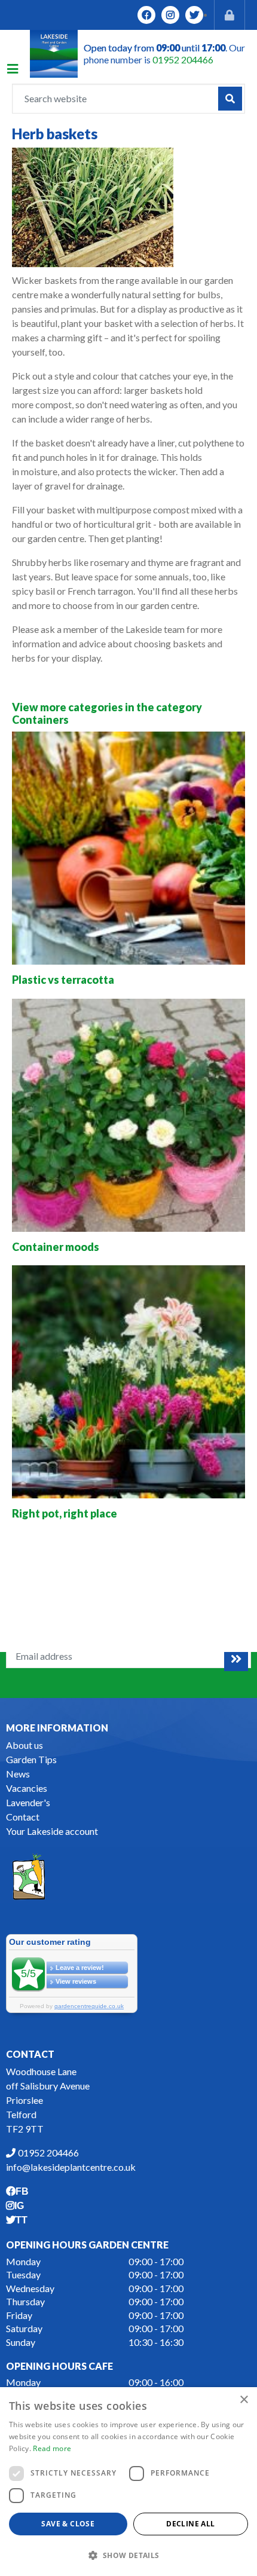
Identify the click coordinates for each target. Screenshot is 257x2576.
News (18, 1774)
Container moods (56, 1247)
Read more (52, 2448)
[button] (128, 2555)
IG (170, 15)
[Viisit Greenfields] (29, 1875)
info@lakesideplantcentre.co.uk (71, 2167)
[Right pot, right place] (128, 1382)
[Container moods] (128, 1115)
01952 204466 (183, 59)
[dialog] (128, 2482)
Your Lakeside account (52, 1831)
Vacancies (27, 1788)
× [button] (244, 2400)
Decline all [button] (190, 2524)
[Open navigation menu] (19, 71)
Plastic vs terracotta (63, 980)
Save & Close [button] (68, 2524)
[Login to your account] (230, 15)
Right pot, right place (65, 1513)
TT (194, 15)
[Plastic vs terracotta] (128, 848)
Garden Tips (31, 1759)
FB (146, 15)
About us (25, 1745)
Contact (23, 1817)
